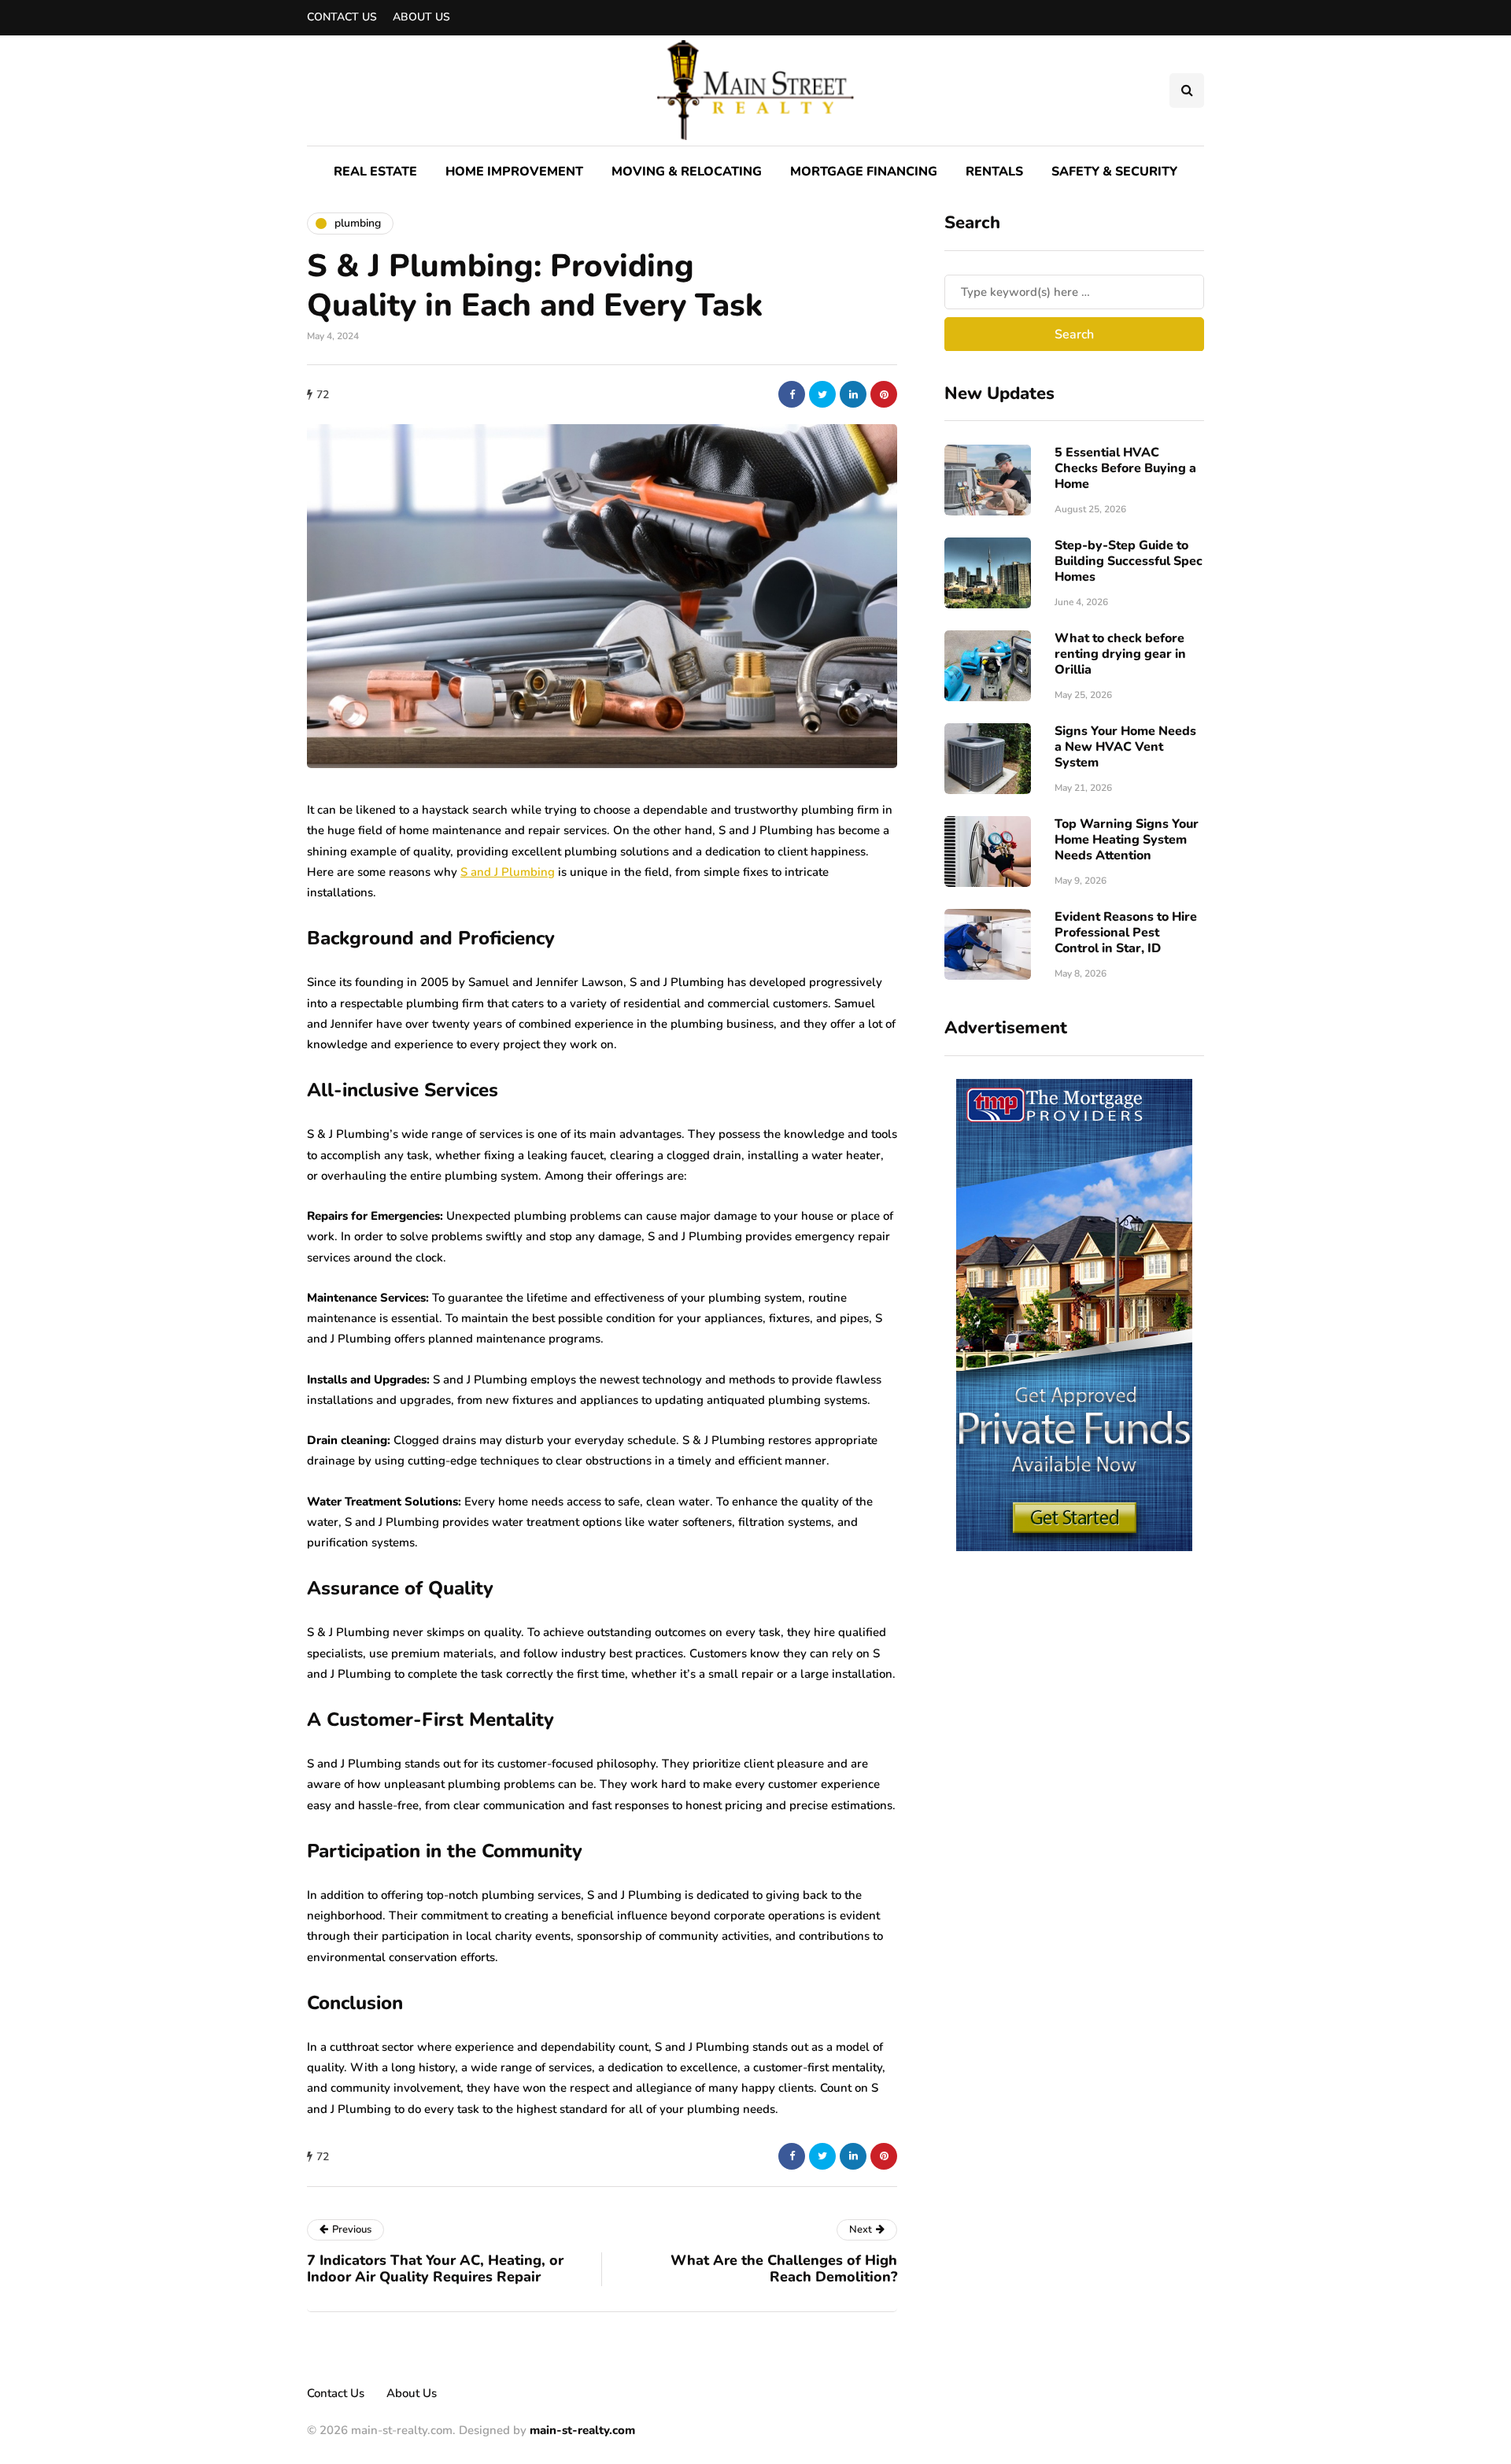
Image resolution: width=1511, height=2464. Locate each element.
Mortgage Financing (864, 172)
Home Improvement (514, 172)
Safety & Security (1114, 172)
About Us (421, 17)
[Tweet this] (822, 394)
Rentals (994, 172)
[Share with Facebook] (792, 394)
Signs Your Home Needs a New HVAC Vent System (1125, 747)
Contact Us (342, 17)
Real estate (375, 172)
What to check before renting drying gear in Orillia (1120, 654)
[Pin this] (884, 394)
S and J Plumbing (508, 872)
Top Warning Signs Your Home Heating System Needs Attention (1127, 840)
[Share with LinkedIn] (853, 394)
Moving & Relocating (687, 172)
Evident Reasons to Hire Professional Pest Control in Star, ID (1126, 933)
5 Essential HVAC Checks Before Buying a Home (1125, 468)
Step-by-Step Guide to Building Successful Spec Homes (1129, 561)
